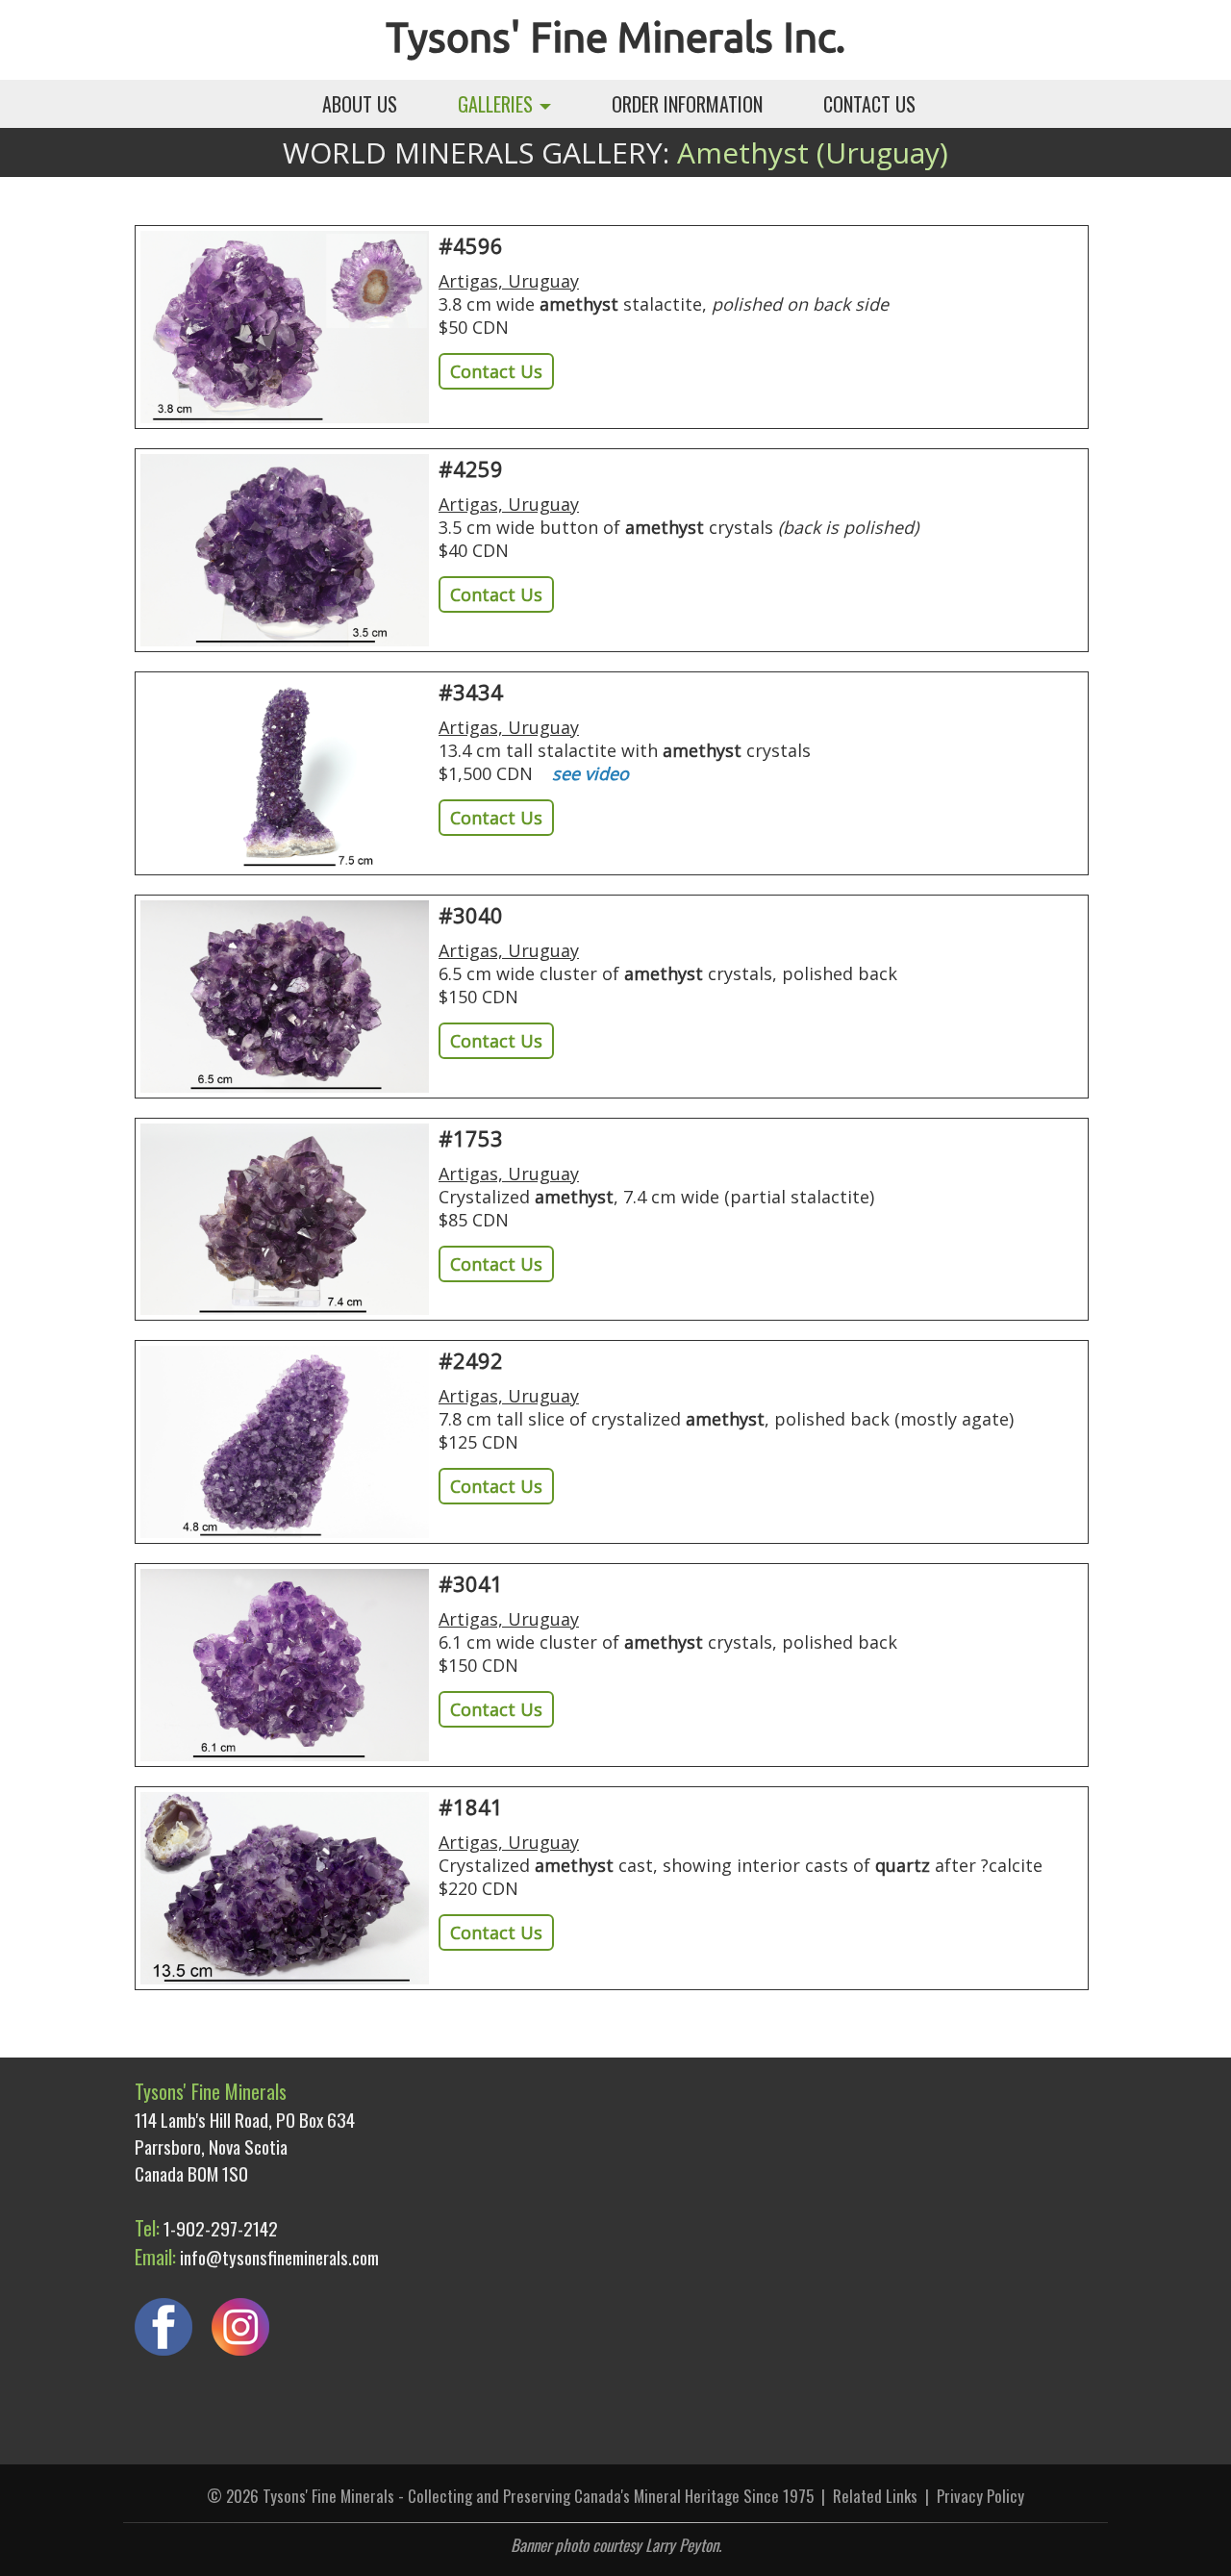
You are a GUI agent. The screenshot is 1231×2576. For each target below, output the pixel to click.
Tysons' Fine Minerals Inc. (615, 37)
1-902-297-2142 (221, 2228)
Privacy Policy (980, 2496)
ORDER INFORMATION (687, 104)
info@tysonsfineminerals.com (279, 2257)
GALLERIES (498, 104)
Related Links (875, 2496)
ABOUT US (360, 104)
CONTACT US (869, 104)
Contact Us (496, 371)
